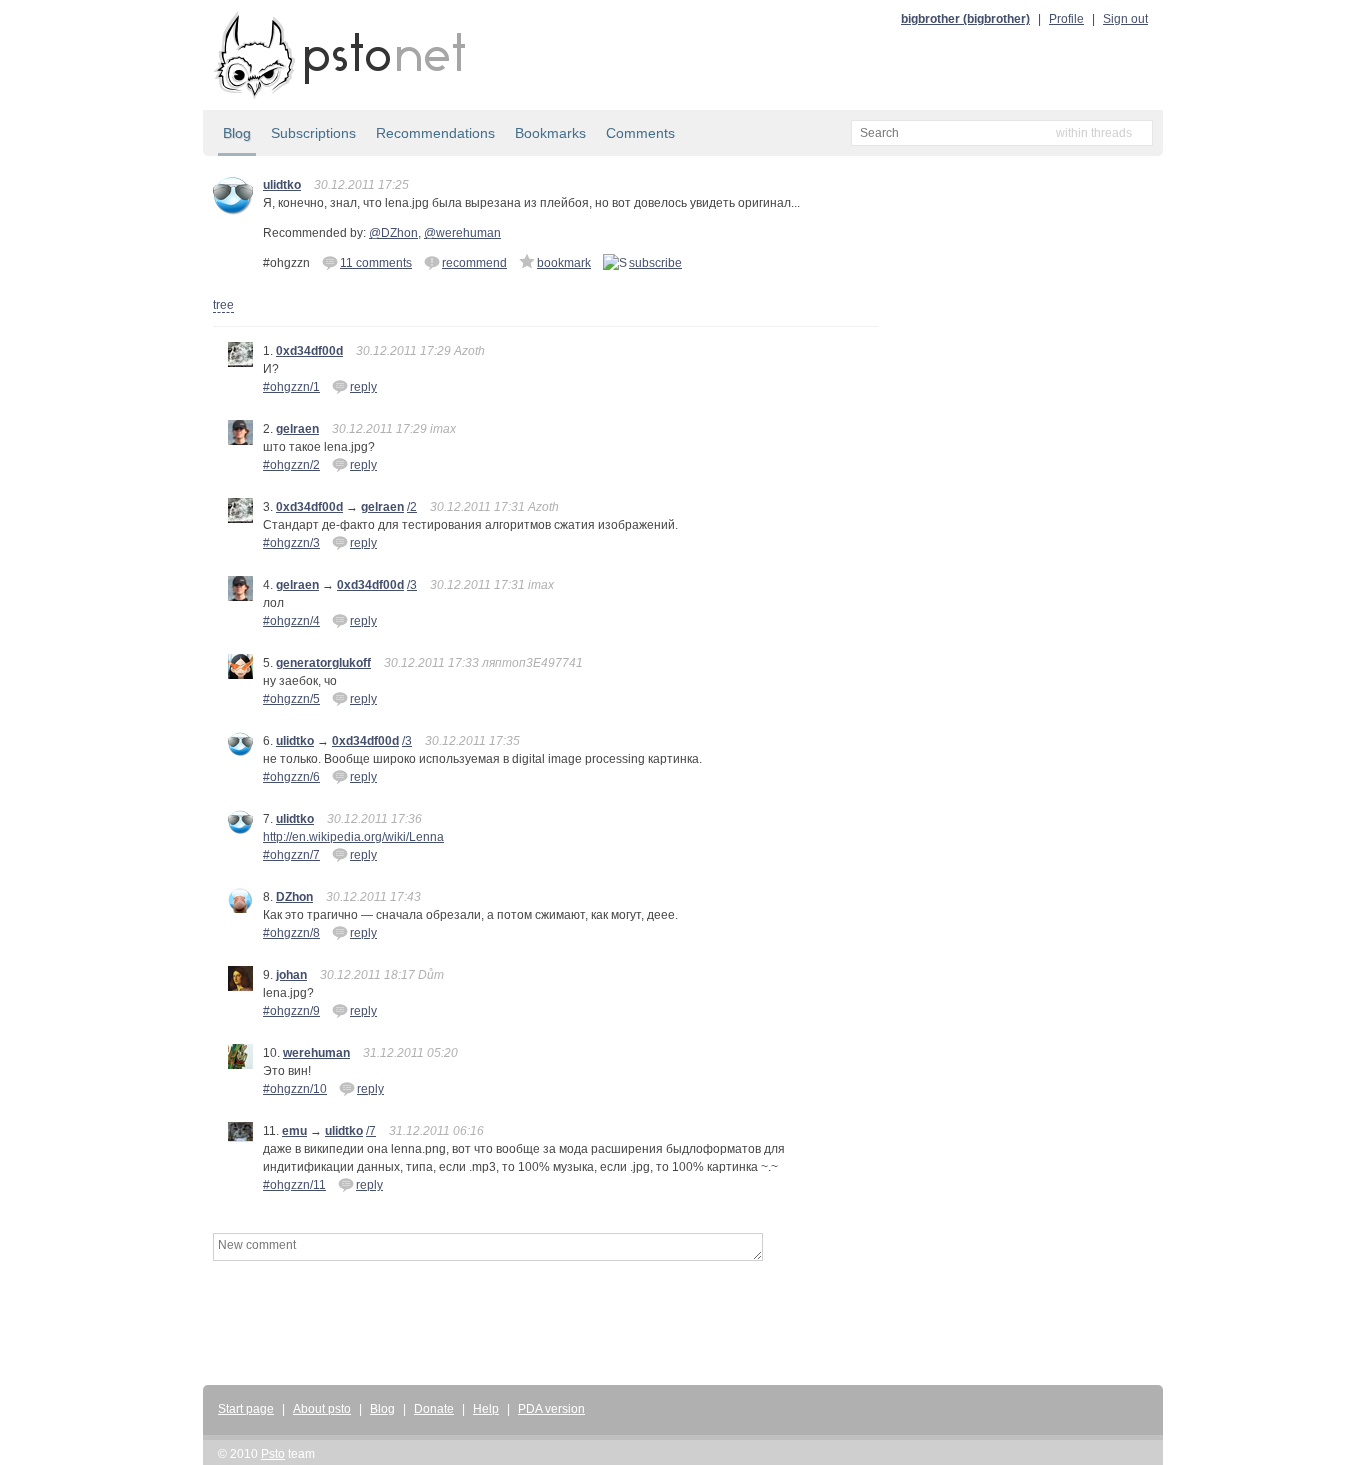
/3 (412, 585)
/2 (412, 507)
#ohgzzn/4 (291, 621)
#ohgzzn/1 (291, 387)
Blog (237, 133)
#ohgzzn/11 (294, 1185)
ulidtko (282, 185)
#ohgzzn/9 (291, 1011)
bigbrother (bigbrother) (965, 19)
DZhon (294, 897)
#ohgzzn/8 (291, 933)
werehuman (316, 1053)
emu (294, 1131)
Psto (273, 1454)
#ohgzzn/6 (291, 777)
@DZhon (393, 233)
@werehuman (462, 233)
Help (486, 1409)
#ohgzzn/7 (291, 855)
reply (363, 387)
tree (223, 305)
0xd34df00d (309, 351)
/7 (371, 1131)
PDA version (551, 1409)
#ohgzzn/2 (291, 465)
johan (291, 975)
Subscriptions (313, 133)
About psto (322, 1409)
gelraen (297, 429)
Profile (1066, 19)
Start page (246, 1409)
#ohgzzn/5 (291, 699)
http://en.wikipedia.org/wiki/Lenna (353, 837)
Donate (434, 1409)
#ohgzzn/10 (295, 1089)
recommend (474, 263)
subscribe (655, 263)
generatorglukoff (323, 663)
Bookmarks (550, 133)
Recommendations (435, 133)
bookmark (564, 263)
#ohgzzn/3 (291, 543)
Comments (640, 133)
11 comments (376, 263)
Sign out (1125, 19)
